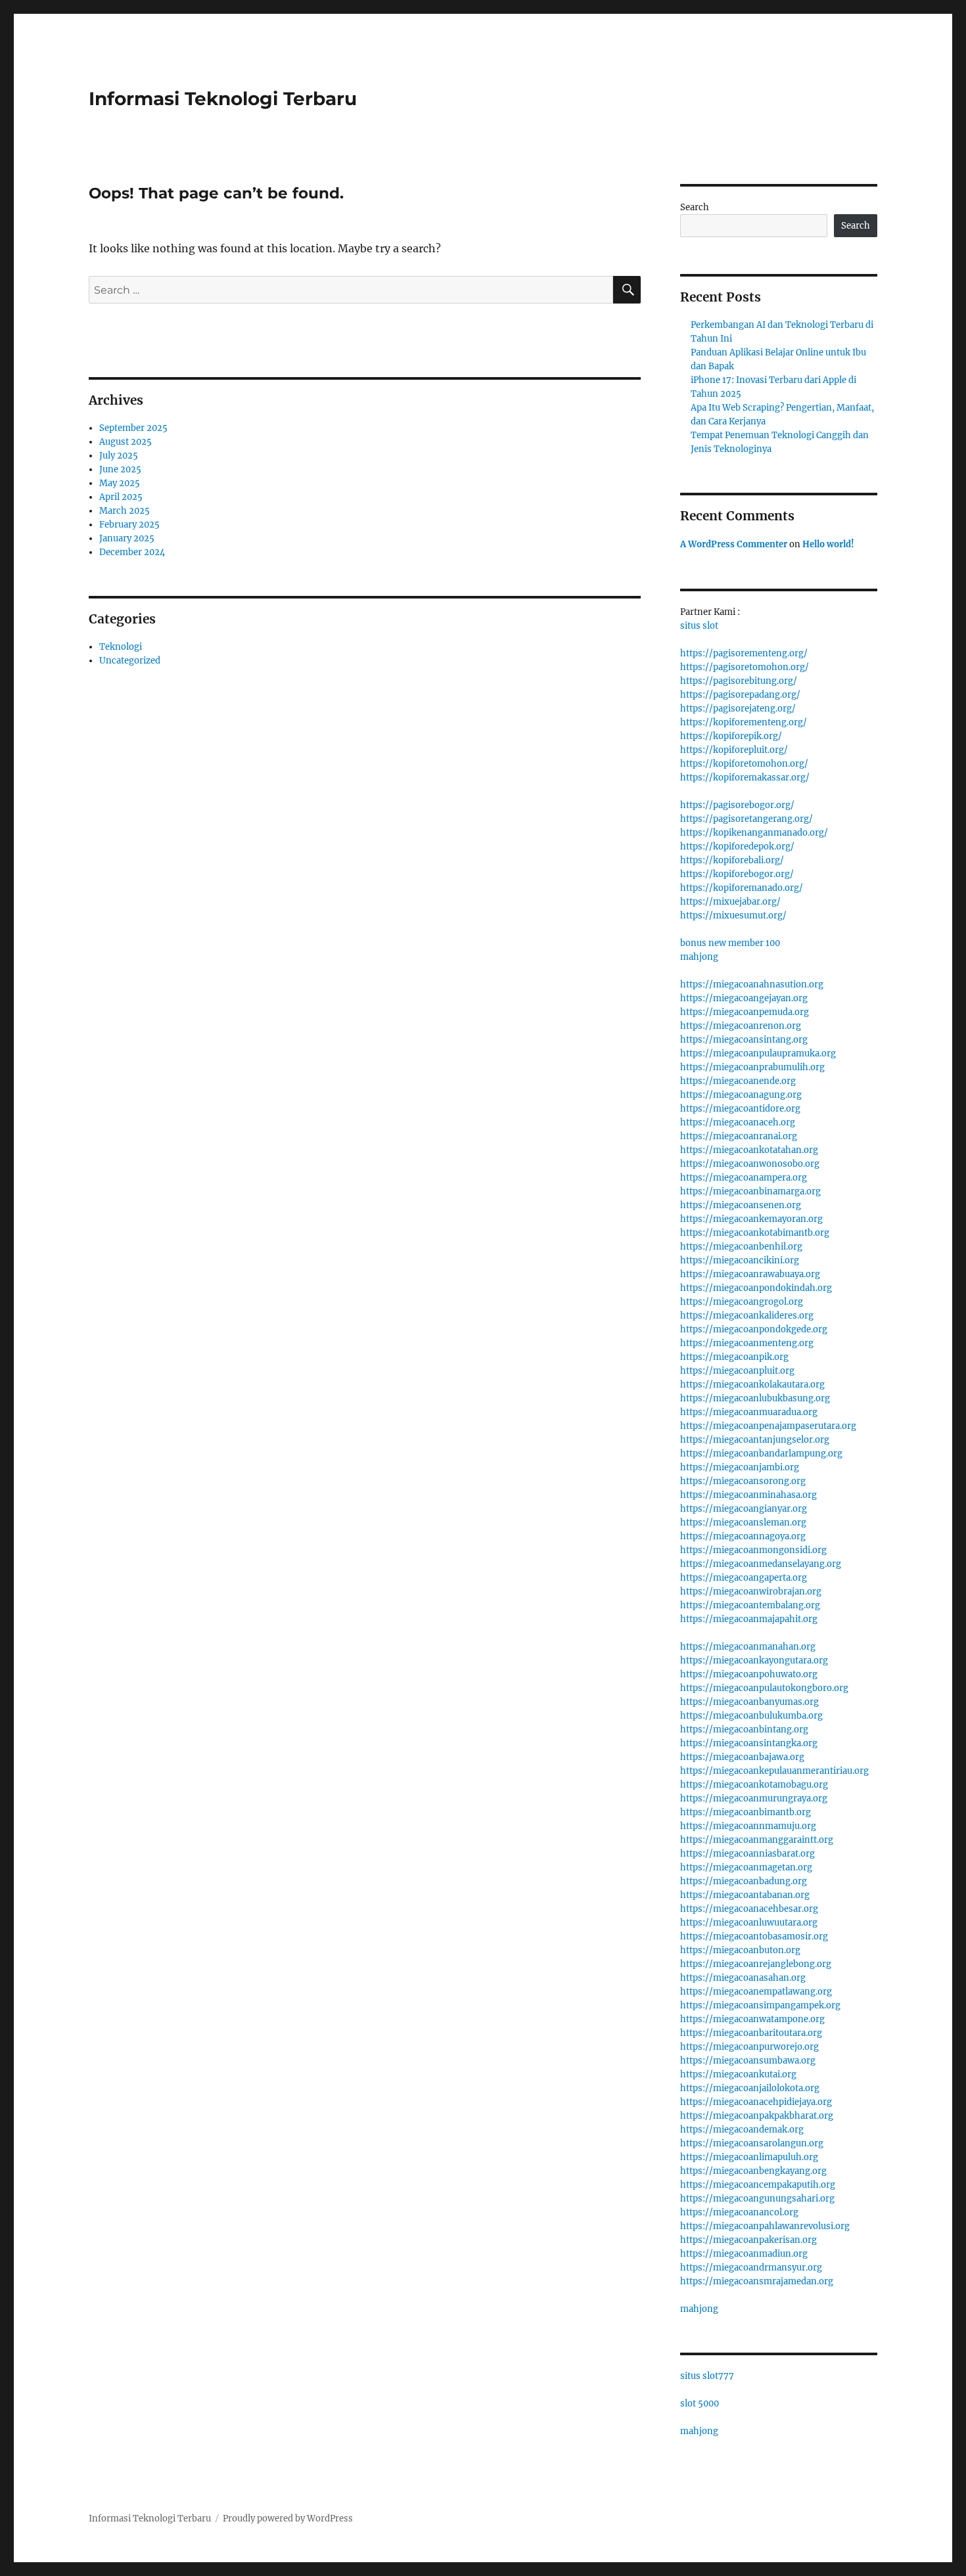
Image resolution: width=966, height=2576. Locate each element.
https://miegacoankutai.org (738, 2074)
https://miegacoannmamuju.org (748, 1826)
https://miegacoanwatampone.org (752, 2019)
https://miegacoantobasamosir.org (754, 1936)
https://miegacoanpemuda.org (745, 1012)
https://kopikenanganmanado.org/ (754, 833)
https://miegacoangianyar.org (744, 1509)
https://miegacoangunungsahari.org (757, 2199)
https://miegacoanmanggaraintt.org (757, 1840)
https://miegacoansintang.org (744, 1040)
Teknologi (121, 647)
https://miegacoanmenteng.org (747, 1343)
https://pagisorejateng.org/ (738, 709)
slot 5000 (700, 2404)
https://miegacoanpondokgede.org (754, 1329)
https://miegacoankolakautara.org (752, 1385)
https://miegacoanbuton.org (740, 1950)
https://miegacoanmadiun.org (744, 2254)
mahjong (699, 957)
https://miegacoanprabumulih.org (752, 1067)
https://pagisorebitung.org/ (739, 681)
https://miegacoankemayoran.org (751, 1219)
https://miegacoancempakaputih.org (758, 2185)
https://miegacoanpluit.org (737, 1371)
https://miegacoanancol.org (739, 2212)
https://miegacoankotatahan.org (749, 1150)
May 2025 (120, 483)
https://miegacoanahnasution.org (752, 984)
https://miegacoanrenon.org (741, 1026)
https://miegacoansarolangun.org (752, 2143)
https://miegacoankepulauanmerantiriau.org (774, 1771)
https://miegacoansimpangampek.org (760, 2005)
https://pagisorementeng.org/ (744, 653)
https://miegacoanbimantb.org (746, 1812)
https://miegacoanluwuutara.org (749, 1923)
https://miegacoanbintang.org (744, 1729)
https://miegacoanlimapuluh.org (749, 2157)
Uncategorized (130, 661)
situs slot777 (707, 2376)
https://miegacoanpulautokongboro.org (764, 1688)
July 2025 (119, 456)
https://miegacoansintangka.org (749, 1743)
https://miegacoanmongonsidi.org (753, 1550)
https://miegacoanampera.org (744, 1178)
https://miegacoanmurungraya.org (754, 1798)
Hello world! (828, 544)
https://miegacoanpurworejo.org (749, 2047)
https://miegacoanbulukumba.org (751, 1716)
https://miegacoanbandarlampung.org (761, 1454)
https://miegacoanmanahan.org (748, 1647)
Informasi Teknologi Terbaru (223, 99)
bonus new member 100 (730, 943)
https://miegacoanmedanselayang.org (761, 1564)
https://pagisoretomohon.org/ (745, 667)
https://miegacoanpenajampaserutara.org (768, 1426)
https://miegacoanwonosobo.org (750, 1164)
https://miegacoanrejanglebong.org (756, 1964)
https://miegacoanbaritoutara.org (751, 2033)
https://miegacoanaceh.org (738, 1122)
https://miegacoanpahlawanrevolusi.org (765, 2226)
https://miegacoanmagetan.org (746, 1867)
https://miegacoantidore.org (740, 1109)
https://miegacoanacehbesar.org (749, 1909)
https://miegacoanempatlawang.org (756, 1992)
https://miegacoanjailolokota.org (750, 2088)
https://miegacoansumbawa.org (748, 2061)
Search (695, 207)
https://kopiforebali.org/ (732, 860)
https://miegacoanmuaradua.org (749, 1412)
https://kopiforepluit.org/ (734, 750)
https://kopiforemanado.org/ (742, 888)
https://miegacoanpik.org (734, 1357)
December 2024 (132, 552)
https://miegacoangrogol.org (742, 1302)
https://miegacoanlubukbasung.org (755, 1398)
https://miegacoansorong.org (743, 1481)
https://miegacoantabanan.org (745, 1895)
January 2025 (127, 538)
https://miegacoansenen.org (741, 1205)
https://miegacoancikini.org (740, 1260)
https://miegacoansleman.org (743, 1523)
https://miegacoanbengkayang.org (753, 2171)
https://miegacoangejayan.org (744, 998)
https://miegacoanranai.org (739, 1136)
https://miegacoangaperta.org (744, 1578)
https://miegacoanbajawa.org (742, 1757)
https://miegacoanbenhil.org (741, 1247)
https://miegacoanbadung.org (744, 1881)
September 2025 (133, 428)
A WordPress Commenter (734, 544)
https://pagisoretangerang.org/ (747, 819)
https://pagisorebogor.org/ (737, 805)
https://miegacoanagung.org (741, 1095)
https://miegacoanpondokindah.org (756, 1288)
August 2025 (126, 442)
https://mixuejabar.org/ (730, 902)
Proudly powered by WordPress (288, 2519)
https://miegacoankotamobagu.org (754, 1785)
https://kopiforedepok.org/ (737, 847)
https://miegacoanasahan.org (743, 1978)
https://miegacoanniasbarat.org (747, 1854)
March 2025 (125, 511)
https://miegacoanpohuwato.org (749, 1674)
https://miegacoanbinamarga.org (750, 1191)
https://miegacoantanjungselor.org (755, 1440)
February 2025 (129, 525)
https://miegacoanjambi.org (740, 1467)
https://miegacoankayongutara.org (754, 1661)
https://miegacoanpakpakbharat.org (757, 2116)
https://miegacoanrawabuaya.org (750, 1274)
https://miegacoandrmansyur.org (751, 2268)
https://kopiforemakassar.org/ (745, 778)
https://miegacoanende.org (738, 1081)
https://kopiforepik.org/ (731, 736)
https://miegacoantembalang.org (750, 1605)
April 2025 (121, 497)
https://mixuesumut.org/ (733, 915)
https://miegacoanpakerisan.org (748, 2240)
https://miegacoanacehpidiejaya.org (756, 2102)
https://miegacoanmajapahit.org (749, 1619)
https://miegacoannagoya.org (743, 1536)
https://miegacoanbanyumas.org (749, 1702)
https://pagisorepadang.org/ (740, 695)
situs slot (699, 626)
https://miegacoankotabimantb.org (755, 1233)
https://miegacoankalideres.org (747, 1316)
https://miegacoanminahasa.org (748, 1495)
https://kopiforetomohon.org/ (744, 764)
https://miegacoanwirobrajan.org (751, 1592)
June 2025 (120, 469)
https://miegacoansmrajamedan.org (757, 2281)
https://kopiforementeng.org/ (744, 722)
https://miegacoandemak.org (742, 2130)
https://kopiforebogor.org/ (737, 874)
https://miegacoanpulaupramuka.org (758, 1053)
